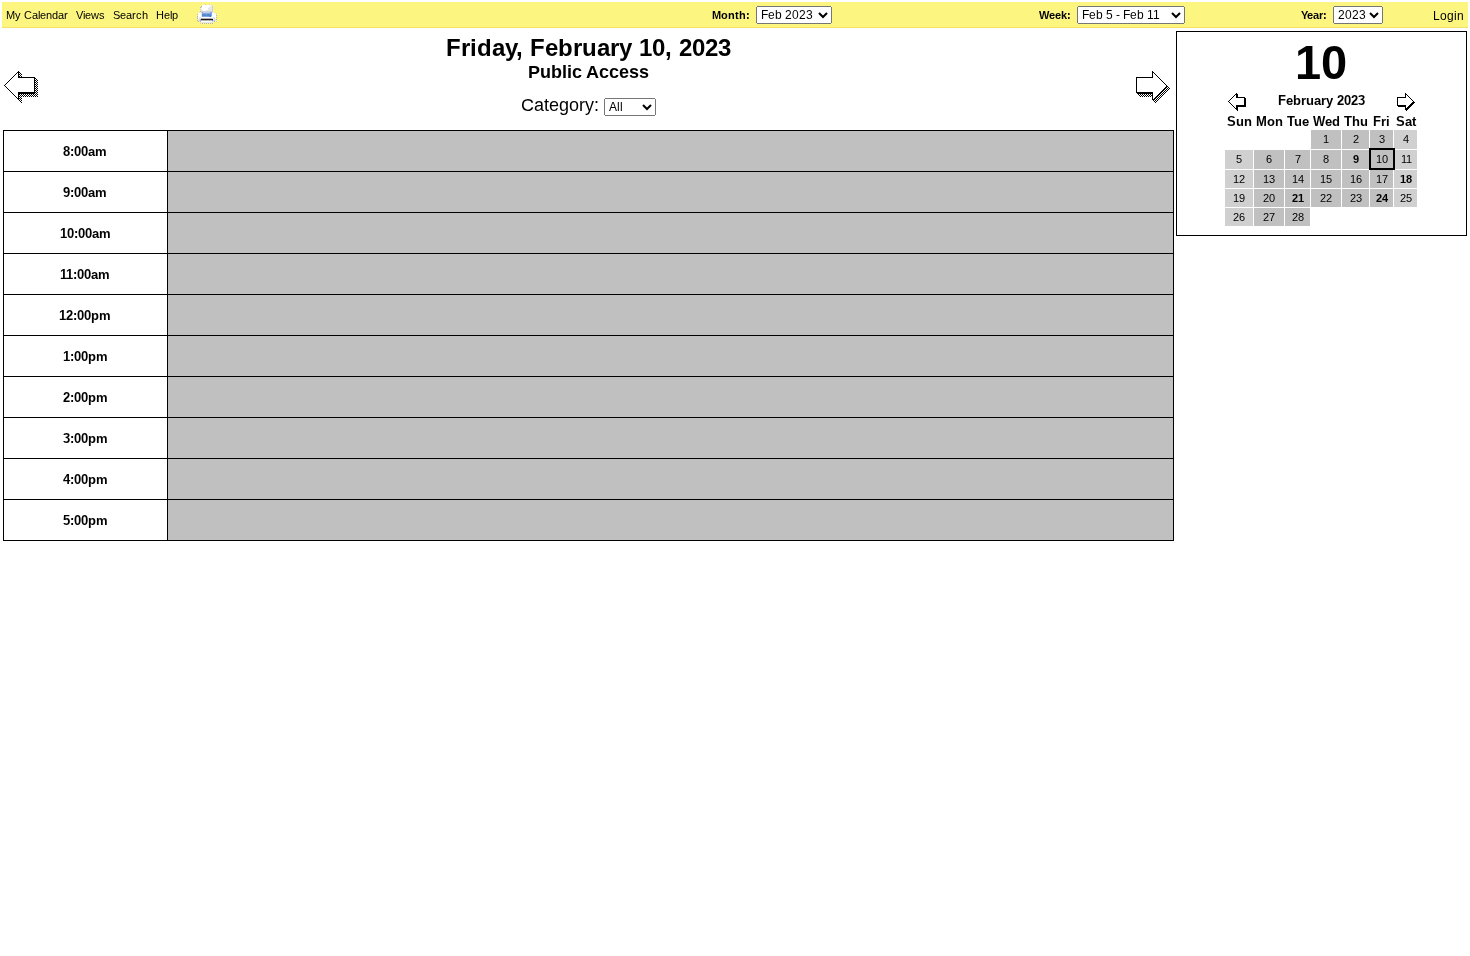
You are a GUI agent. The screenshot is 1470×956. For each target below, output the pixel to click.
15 (1326, 179)
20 (1269, 198)
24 (1382, 198)
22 (1326, 198)
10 (1382, 159)
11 (1406, 159)
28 (1298, 217)
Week (1053, 15)
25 (1406, 198)
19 (1239, 198)
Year (1312, 15)
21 (1298, 198)
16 (1356, 179)
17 (1382, 179)
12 (1239, 179)
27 (1269, 217)
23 (1356, 198)
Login (1448, 16)
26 (1239, 217)
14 (1298, 179)
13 (1269, 179)
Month (729, 15)
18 (1406, 179)
